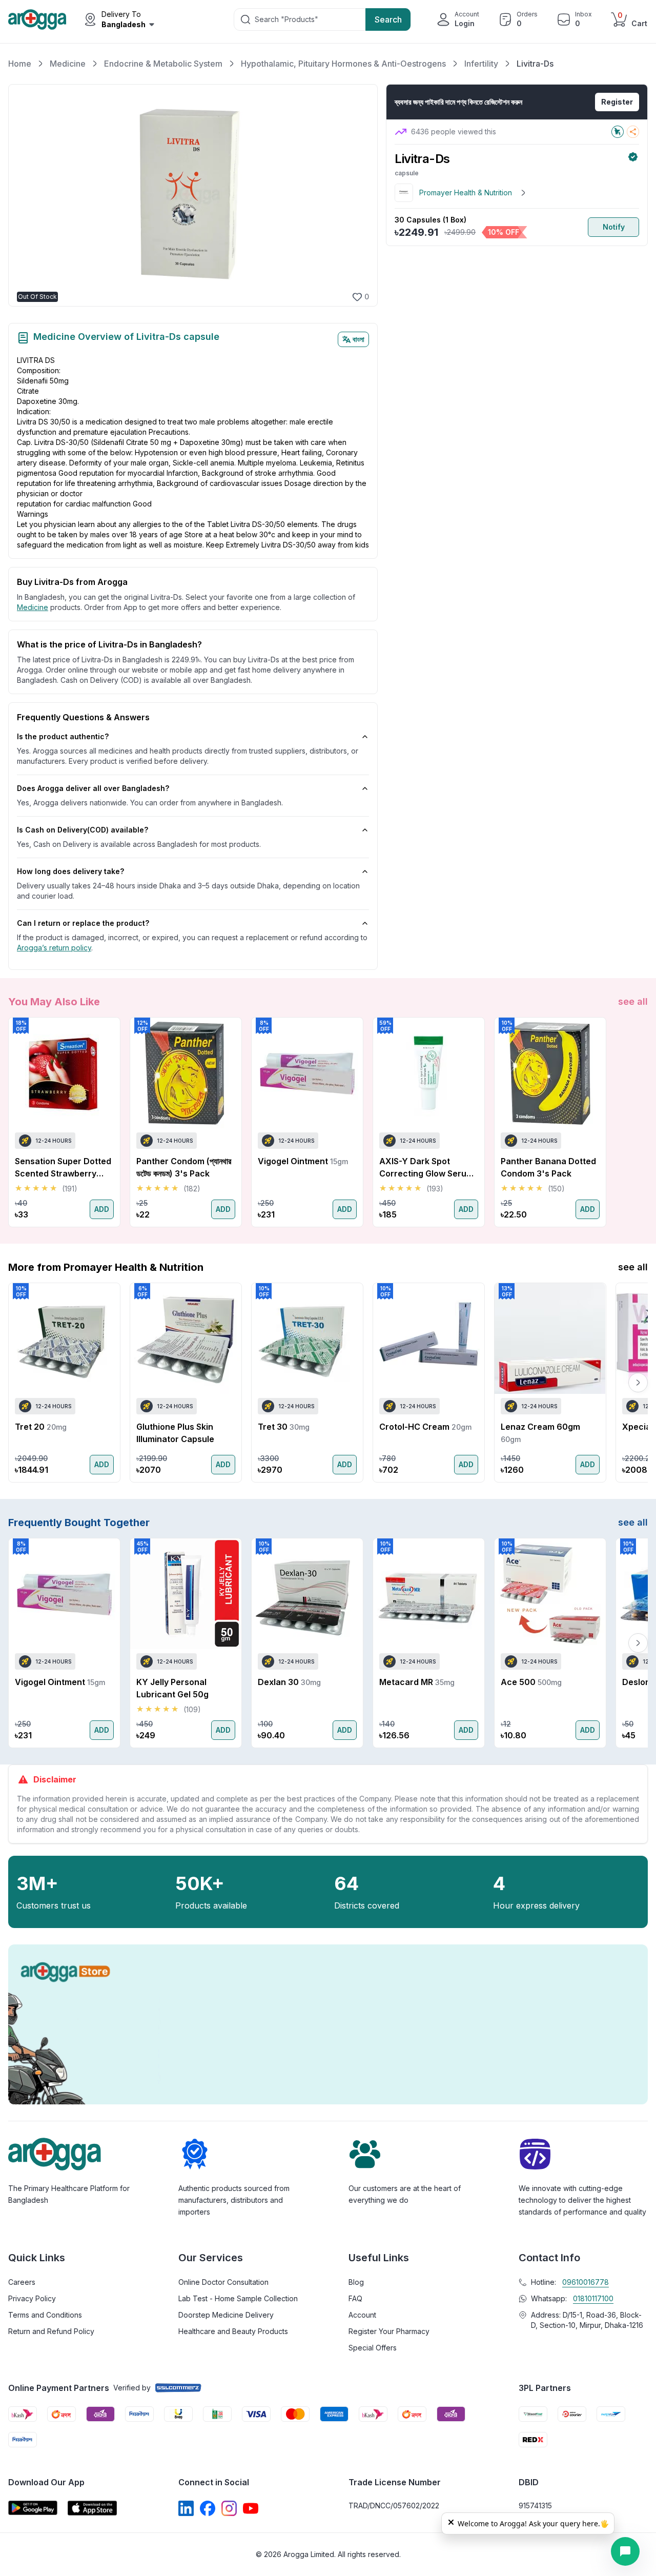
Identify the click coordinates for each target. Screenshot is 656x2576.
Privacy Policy (32, 2298)
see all (633, 1001)
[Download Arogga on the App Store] (92, 2508)
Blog (356, 2282)
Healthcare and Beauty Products (233, 2331)
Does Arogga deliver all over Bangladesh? (93, 788)
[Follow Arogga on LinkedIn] (186, 2508)
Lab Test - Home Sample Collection (238, 2298)
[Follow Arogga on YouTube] (251, 2508)
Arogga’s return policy (54, 948)
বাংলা (358, 339)
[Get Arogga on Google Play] (33, 2508)
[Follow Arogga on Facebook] (208, 2508)
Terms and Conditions (45, 2315)
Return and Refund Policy (51, 2331)
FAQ (355, 2298)
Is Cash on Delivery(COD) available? (83, 830)
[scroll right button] (638, 1122)
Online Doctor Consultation (223, 2282)
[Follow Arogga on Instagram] (229, 2508)
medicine (33, 607)
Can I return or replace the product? (83, 923)
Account (362, 2315)
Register (617, 102)
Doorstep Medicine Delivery (226, 2315)
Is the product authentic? (63, 736)
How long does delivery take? (70, 871)
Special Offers (373, 2348)
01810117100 (593, 2298)
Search (388, 19)
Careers (22, 2282)
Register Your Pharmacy (389, 2331)
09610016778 (586, 2282)
